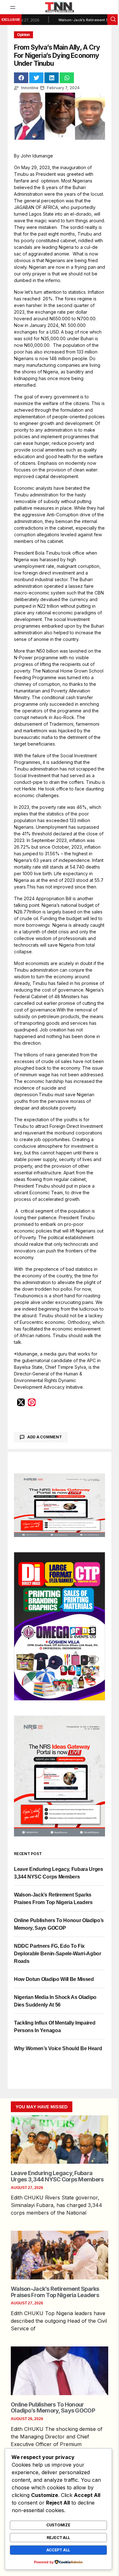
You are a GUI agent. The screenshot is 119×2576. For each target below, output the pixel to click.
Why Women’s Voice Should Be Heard (58, 2048)
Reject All (58, 2538)
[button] (13, 7)
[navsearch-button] (113, 20)
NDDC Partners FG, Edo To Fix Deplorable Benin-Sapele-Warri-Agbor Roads (58, 1954)
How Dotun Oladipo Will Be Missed (54, 1979)
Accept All (58, 2550)
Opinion (23, 35)
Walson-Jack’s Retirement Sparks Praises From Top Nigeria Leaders (55, 2292)
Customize (58, 2525)
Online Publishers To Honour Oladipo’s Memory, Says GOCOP (53, 2408)
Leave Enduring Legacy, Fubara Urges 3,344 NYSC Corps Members (57, 2176)
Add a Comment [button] (45, 1437)
